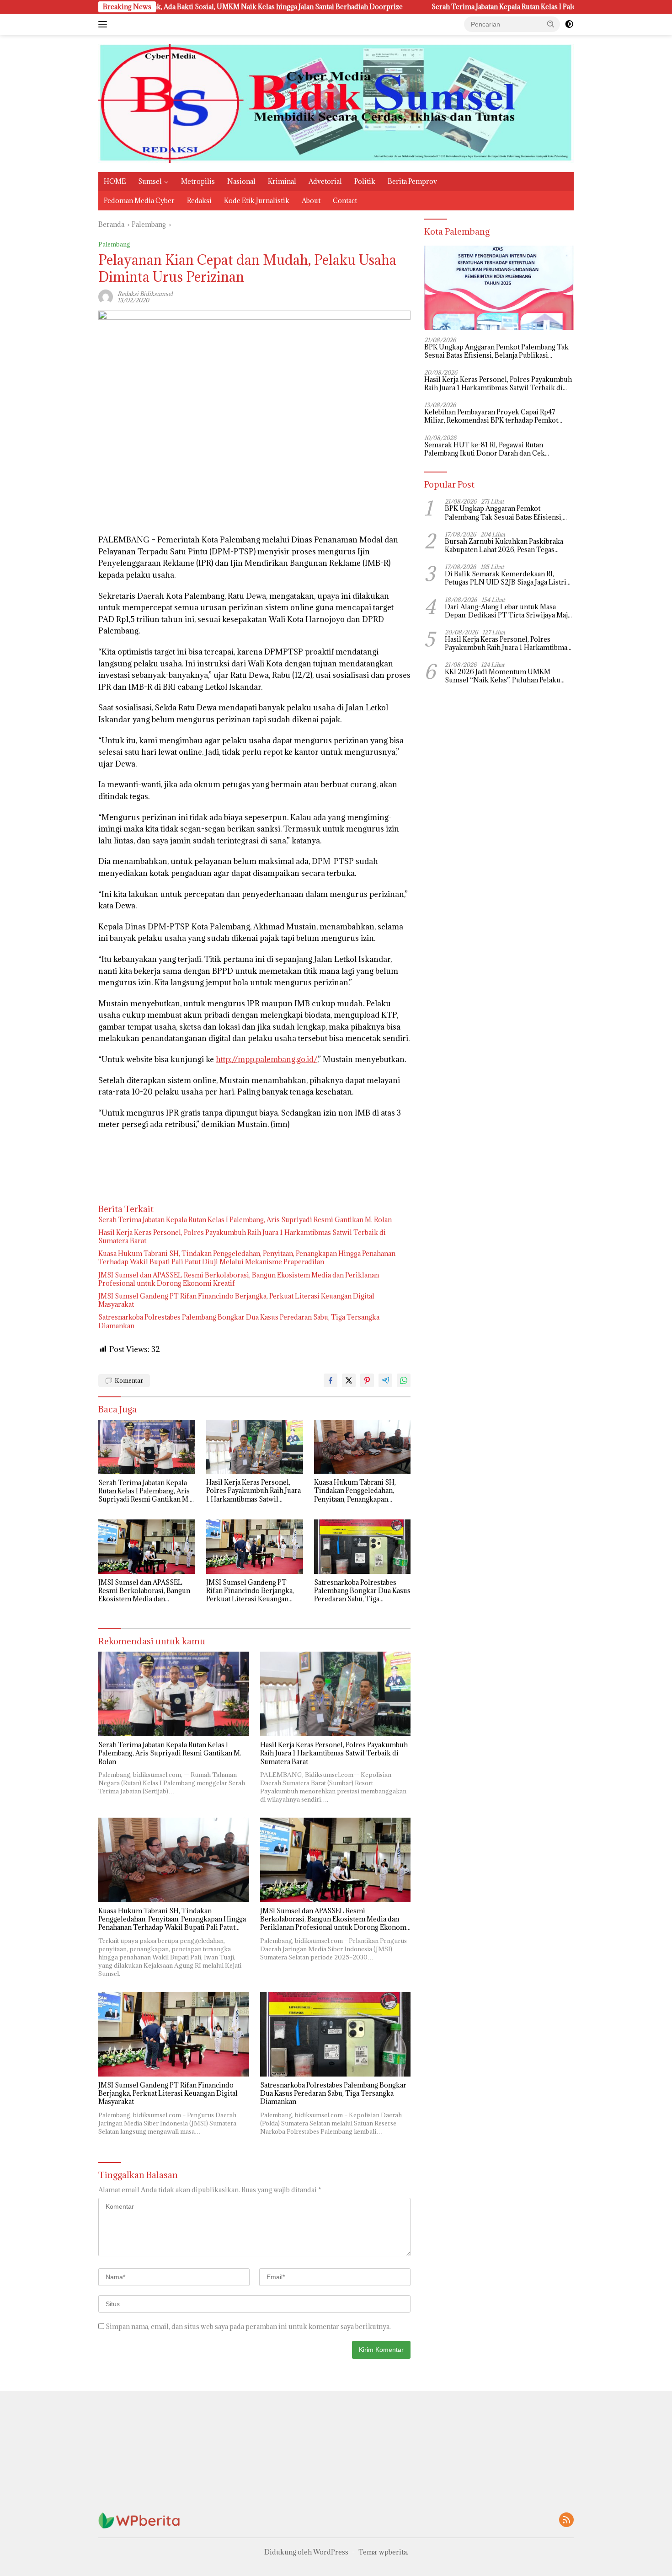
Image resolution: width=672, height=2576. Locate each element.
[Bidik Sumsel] (336, 103)
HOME (115, 181)
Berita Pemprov (412, 181)
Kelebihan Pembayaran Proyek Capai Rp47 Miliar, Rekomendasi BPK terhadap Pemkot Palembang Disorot (491, 416)
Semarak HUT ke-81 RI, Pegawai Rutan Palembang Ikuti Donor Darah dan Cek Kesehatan (485, 449)
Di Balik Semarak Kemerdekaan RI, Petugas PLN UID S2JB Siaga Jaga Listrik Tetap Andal (508, 578)
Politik (365, 181)
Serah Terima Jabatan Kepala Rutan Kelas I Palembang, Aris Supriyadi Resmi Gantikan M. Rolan (472, 7)
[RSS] (566, 2520)
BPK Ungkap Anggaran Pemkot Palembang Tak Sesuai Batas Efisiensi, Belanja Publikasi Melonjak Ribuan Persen (496, 351)
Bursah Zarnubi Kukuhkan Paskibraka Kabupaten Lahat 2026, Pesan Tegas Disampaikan (504, 546)
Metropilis (198, 181)
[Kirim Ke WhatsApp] (404, 1380)
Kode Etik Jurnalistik (257, 201)
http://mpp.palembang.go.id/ (267, 1059)
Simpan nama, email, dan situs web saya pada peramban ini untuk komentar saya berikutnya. (248, 2326)
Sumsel (150, 181)
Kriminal (282, 181)
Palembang (114, 244)
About (311, 201)
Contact (345, 201)
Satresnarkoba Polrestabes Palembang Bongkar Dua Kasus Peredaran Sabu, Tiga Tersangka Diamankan (239, 1321)
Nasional (241, 181)
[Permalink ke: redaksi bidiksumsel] (106, 296)
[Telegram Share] (385, 1380)
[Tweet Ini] (349, 1380)
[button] (551, 24)
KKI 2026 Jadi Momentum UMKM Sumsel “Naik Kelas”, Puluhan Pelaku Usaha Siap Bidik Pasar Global (503, 676)
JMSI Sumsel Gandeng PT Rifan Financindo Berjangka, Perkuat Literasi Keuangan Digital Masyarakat (236, 1300)
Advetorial (325, 181)
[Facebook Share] (331, 1380)
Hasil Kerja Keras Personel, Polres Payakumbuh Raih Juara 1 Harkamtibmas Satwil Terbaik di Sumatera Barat (242, 1237)
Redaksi (199, 201)
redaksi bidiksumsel (145, 294)
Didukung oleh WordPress (306, 2552)
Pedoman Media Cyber (139, 201)
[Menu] (104, 24)
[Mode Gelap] (569, 24)
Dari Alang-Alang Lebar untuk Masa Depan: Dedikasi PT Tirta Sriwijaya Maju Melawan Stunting (508, 611)
